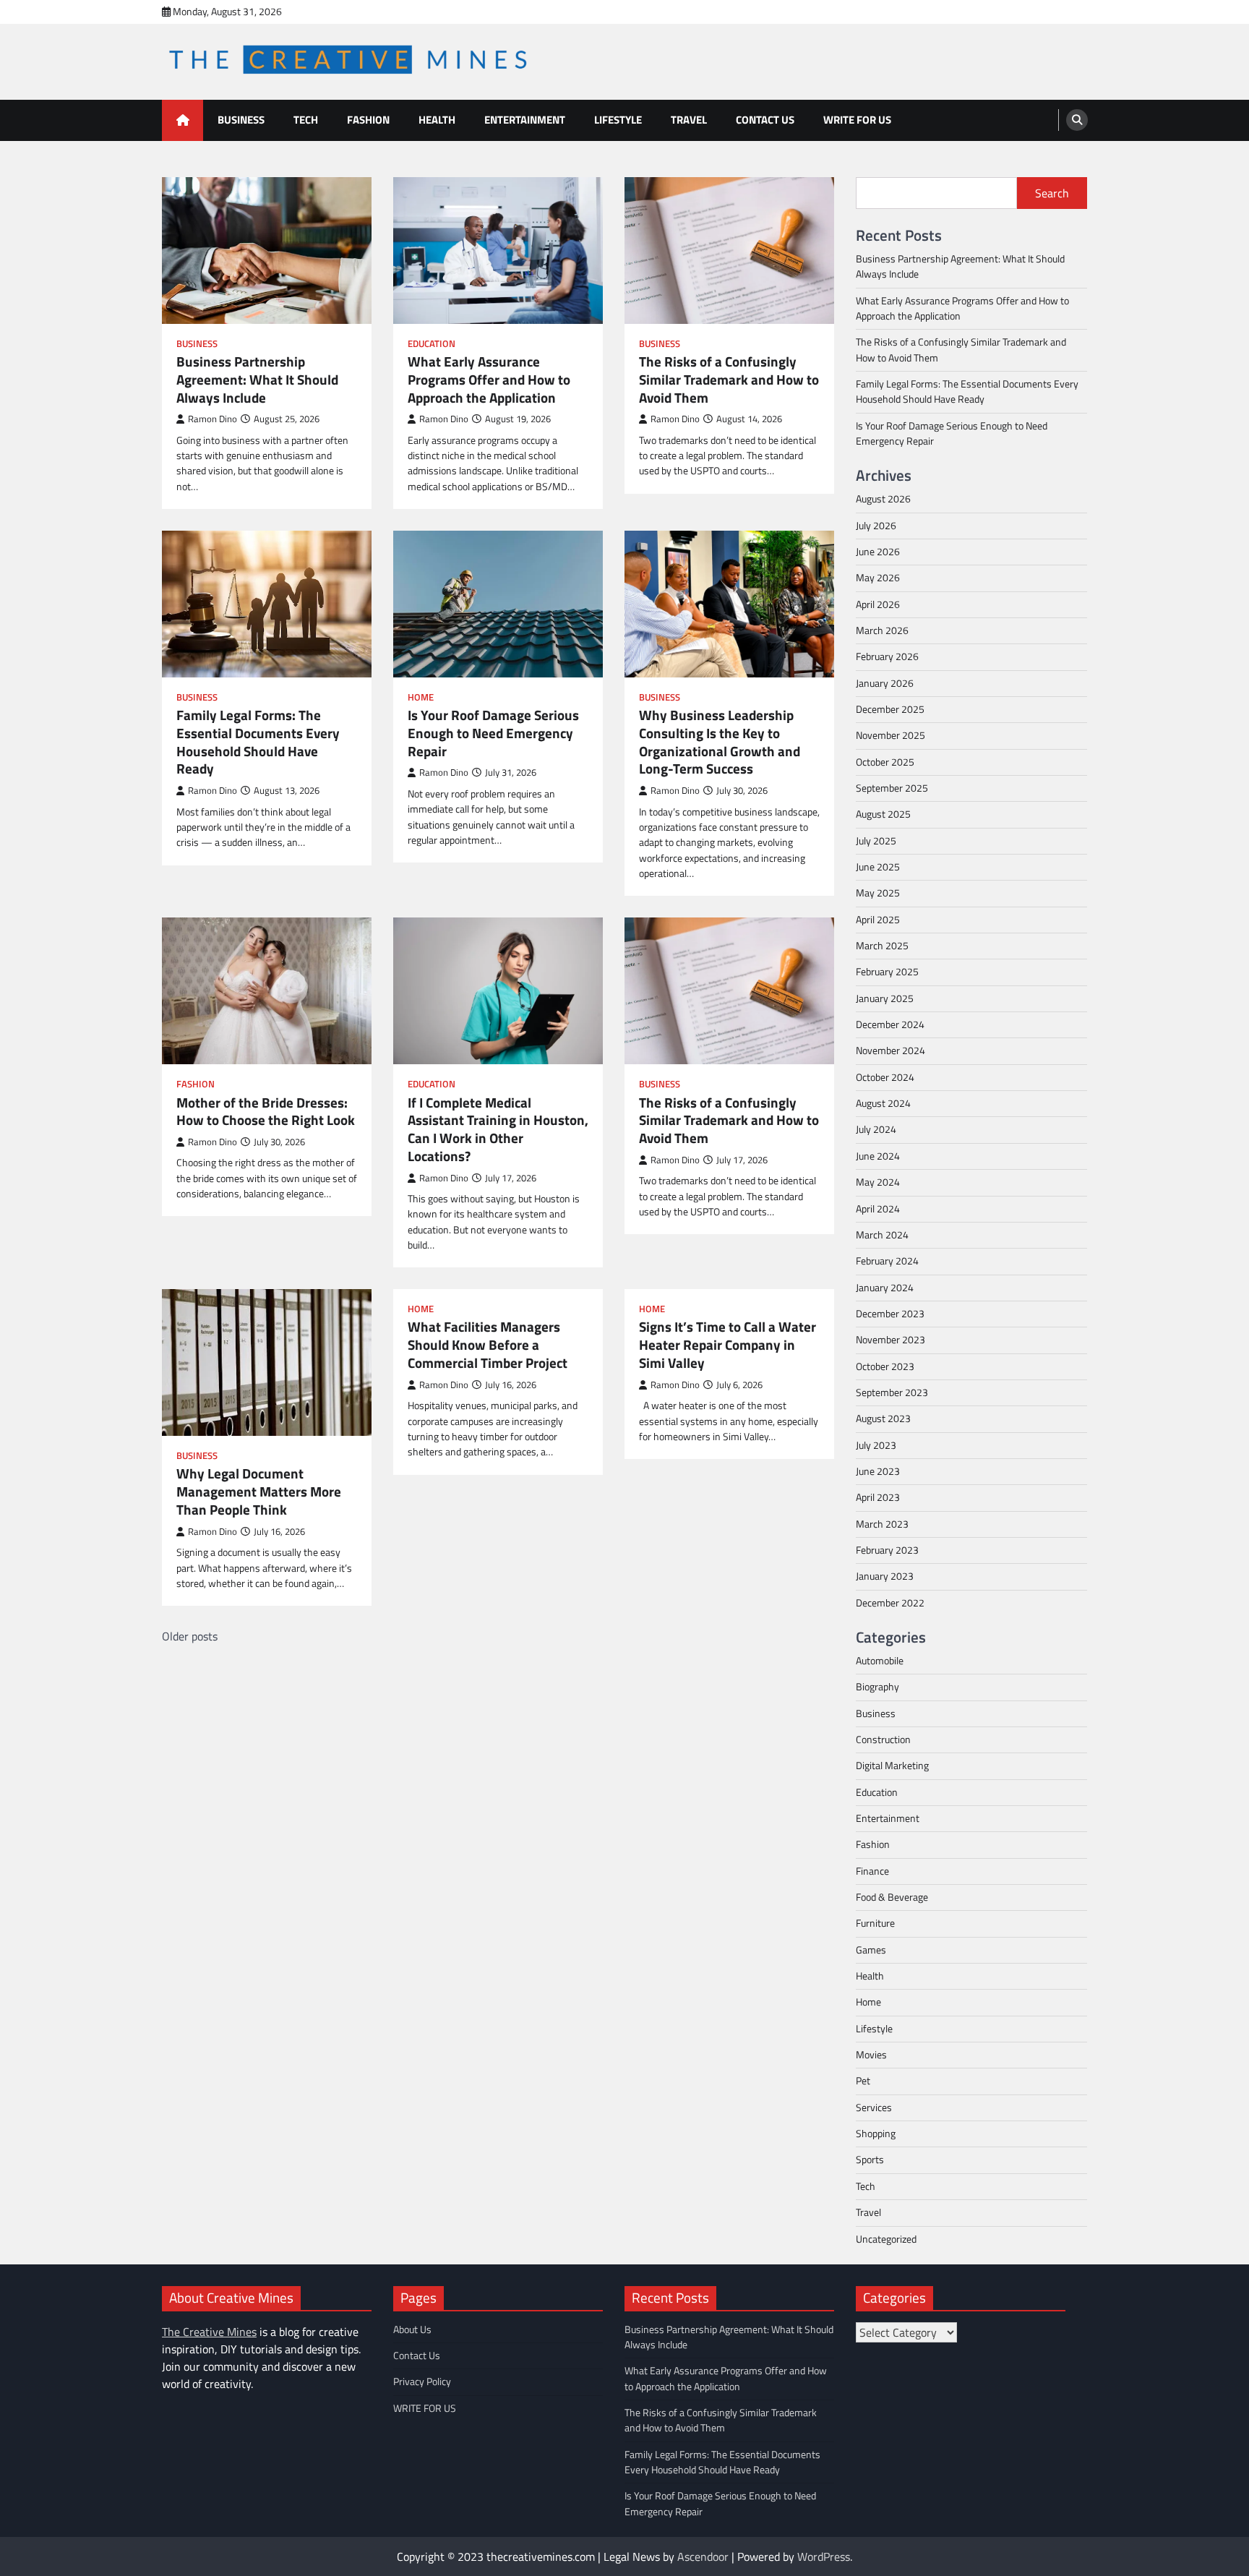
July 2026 (876, 526)
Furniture (875, 1923)
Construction (883, 1740)
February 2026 (887, 656)
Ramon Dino (213, 419)
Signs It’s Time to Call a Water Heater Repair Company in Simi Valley (727, 1345)
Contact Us (765, 120)
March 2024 (882, 1235)
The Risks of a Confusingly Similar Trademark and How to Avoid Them (729, 380)
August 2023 (883, 1418)
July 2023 (876, 1445)
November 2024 (890, 1050)
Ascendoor (703, 2556)
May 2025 (878, 893)
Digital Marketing (892, 1766)
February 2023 (887, 1550)
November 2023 (890, 1340)
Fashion (368, 120)
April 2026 (878, 604)
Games (871, 1950)
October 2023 (885, 1366)
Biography (877, 1687)
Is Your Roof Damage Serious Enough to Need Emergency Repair (493, 733)
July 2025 (876, 841)
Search (1052, 193)
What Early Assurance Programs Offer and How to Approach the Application (489, 380)
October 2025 (885, 762)
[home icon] (183, 120)
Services (874, 2108)
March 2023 (882, 1524)
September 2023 (892, 1392)
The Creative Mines (209, 2332)
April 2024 (878, 1209)
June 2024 (878, 1156)
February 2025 (887, 972)
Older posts (190, 1636)
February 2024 (887, 1261)
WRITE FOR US (857, 120)
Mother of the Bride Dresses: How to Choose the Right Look (266, 1112)
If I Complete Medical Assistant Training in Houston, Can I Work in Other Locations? (498, 1130)
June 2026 (878, 552)
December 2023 (890, 1314)
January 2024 (885, 1288)
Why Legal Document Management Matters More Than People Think (259, 1492)
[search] (1077, 120)
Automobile (880, 1661)
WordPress (824, 2556)
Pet (863, 2081)
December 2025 (890, 709)
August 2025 (883, 814)
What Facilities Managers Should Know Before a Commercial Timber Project (488, 1345)
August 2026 (883, 499)
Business (241, 120)
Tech (306, 120)
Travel (689, 120)
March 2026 (882, 630)
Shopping (876, 2134)
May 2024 (878, 1182)
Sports (870, 2160)
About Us (412, 2329)
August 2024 (883, 1103)
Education (432, 344)
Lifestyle (618, 120)
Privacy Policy (422, 2382)
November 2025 (890, 735)
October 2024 (885, 1077)
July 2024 (876, 1129)
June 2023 (878, 1471)
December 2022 (890, 1603)
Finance (872, 1871)
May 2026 (878, 578)
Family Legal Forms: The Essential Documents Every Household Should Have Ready (258, 742)
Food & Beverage (892, 1897)
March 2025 (882, 946)
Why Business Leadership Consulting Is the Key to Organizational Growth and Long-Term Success (720, 742)
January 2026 (885, 683)
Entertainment (525, 120)
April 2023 (878, 1497)
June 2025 (878, 867)
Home (421, 697)
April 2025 (878, 920)
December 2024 (890, 1024)
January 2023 (885, 1576)
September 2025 (892, 788)
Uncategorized (886, 2239)
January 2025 (885, 998)
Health (437, 120)
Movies (871, 2055)
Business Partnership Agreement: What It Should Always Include (257, 380)
